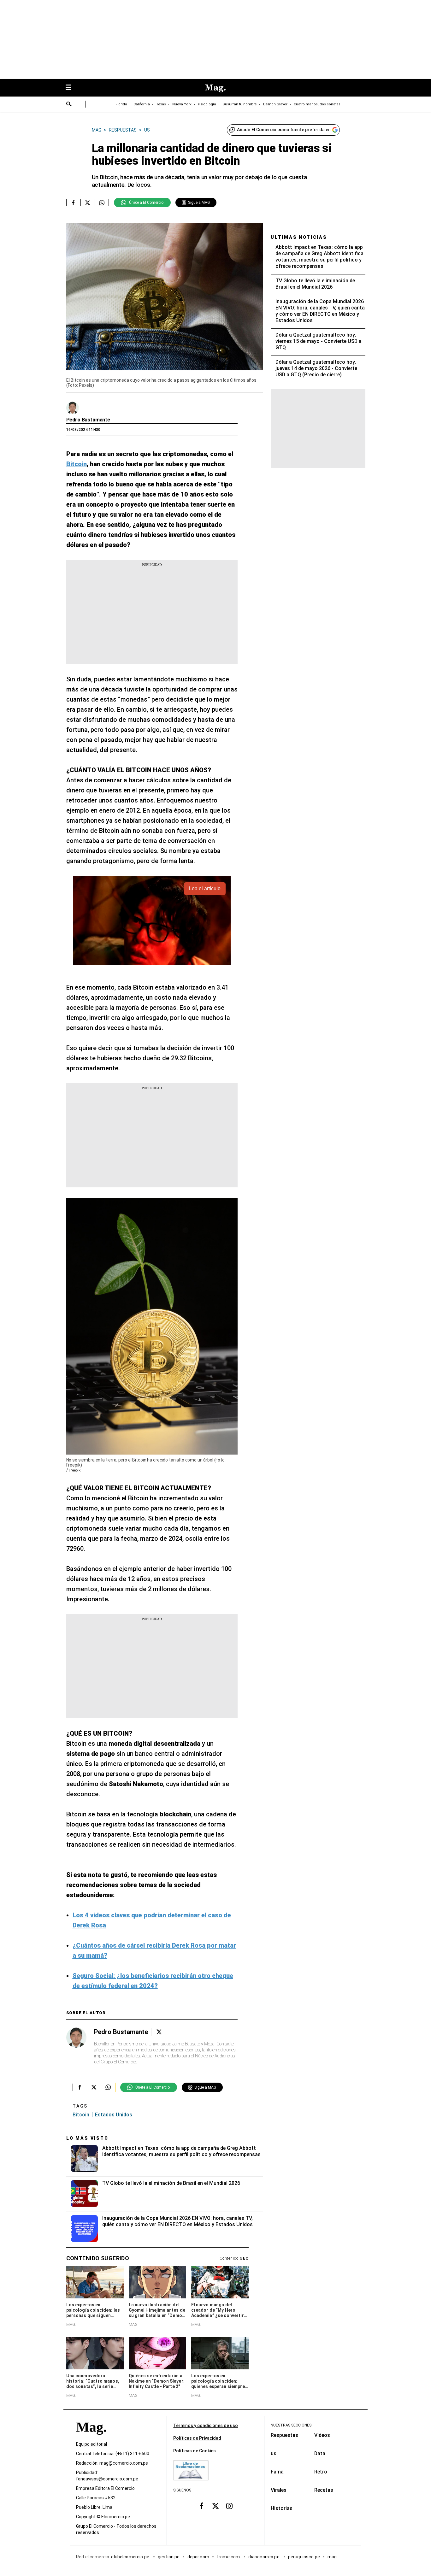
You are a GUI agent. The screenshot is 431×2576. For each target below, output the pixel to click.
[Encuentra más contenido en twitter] (88, 203)
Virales (279, 2490)
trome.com (229, 2557)
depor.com (198, 2557)
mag (332, 2557)
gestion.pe (169, 2557)
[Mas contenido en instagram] (229, 2506)
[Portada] (91, 2438)
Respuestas (284, 2435)
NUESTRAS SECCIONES (291, 2425)
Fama (277, 2472)
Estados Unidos (114, 2115)
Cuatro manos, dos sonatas (317, 104)
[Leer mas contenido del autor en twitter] (159, 2032)
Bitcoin (81, 2115)
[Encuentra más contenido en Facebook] (73, 203)
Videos (322, 2435)
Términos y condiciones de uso (206, 2426)
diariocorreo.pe (264, 2557)
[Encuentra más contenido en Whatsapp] (102, 203)
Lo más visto (87, 2138)
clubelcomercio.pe (131, 2557)
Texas (161, 104)
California (142, 104)
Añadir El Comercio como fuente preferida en (284, 130)
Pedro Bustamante (88, 420)
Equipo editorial (92, 2444)
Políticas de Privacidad (197, 2438)
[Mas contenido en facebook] (202, 2506)
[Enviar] (69, 105)
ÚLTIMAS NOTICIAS (299, 237)
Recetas (324, 2490)
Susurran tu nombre (240, 104)
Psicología (207, 104)
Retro (321, 2472)
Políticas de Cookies (195, 2451)
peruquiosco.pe (304, 2557)
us (274, 2453)
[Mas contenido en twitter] (215, 2506)
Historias (282, 2508)
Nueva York (182, 104)
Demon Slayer (275, 104)
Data (320, 2453)
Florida (121, 104)
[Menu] (72, 88)
